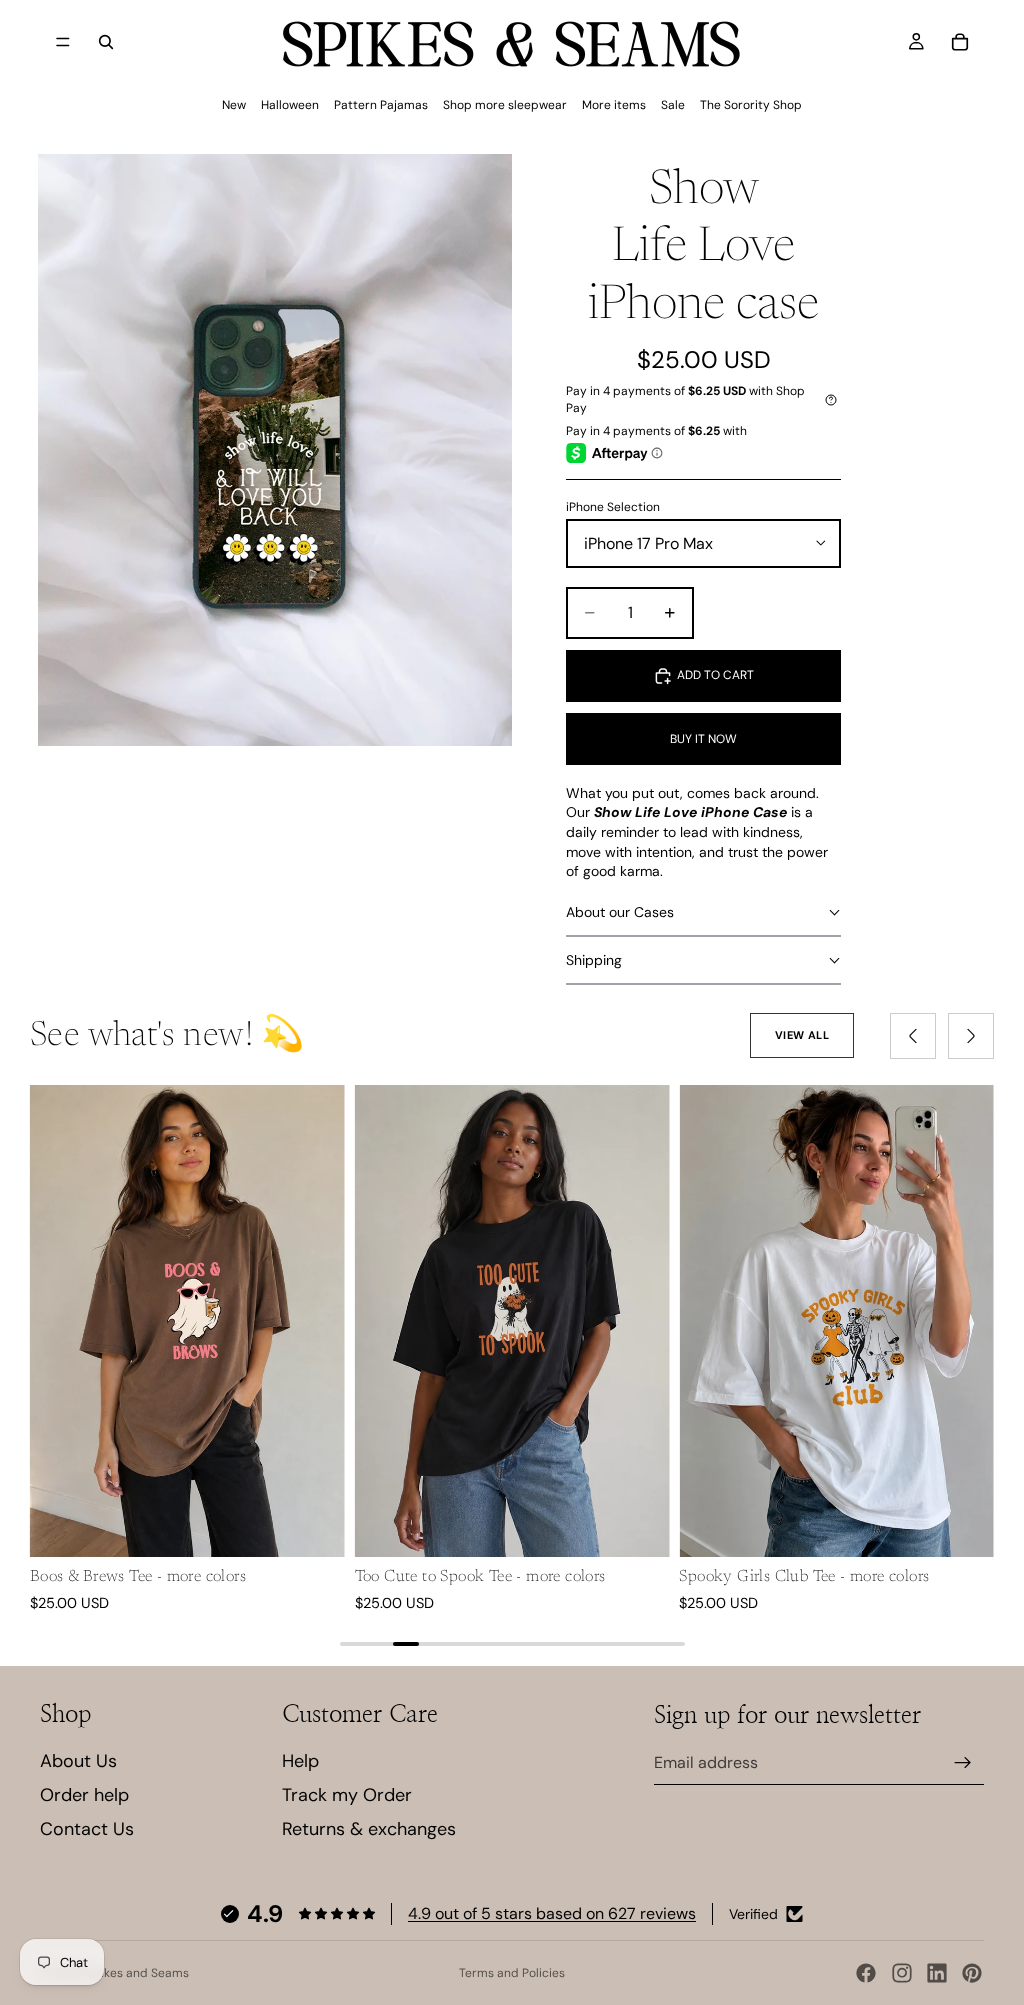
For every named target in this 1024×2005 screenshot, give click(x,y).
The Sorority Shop (751, 105)
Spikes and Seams (137, 1973)
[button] (703, 913)
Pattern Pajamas (381, 105)
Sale (673, 105)
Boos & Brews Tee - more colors (138, 1577)
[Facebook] (866, 1973)
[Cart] (960, 42)
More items (614, 105)
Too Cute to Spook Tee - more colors (480, 1577)
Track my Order (347, 1795)
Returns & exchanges (369, 1829)
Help (300, 1761)
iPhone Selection (613, 507)
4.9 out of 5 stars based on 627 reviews (552, 1913)
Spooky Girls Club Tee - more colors (804, 1577)
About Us (78, 1761)
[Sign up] (963, 1763)
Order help (84, 1795)
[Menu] (63, 42)
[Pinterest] (972, 1973)
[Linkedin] (937, 1973)
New (234, 105)
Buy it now (703, 739)
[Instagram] (902, 1973)
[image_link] (187, 1321)
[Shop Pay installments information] (831, 400)
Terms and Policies (512, 1973)
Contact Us (87, 1829)
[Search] (106, 42)
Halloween (290, 105)
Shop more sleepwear (505, 105)
